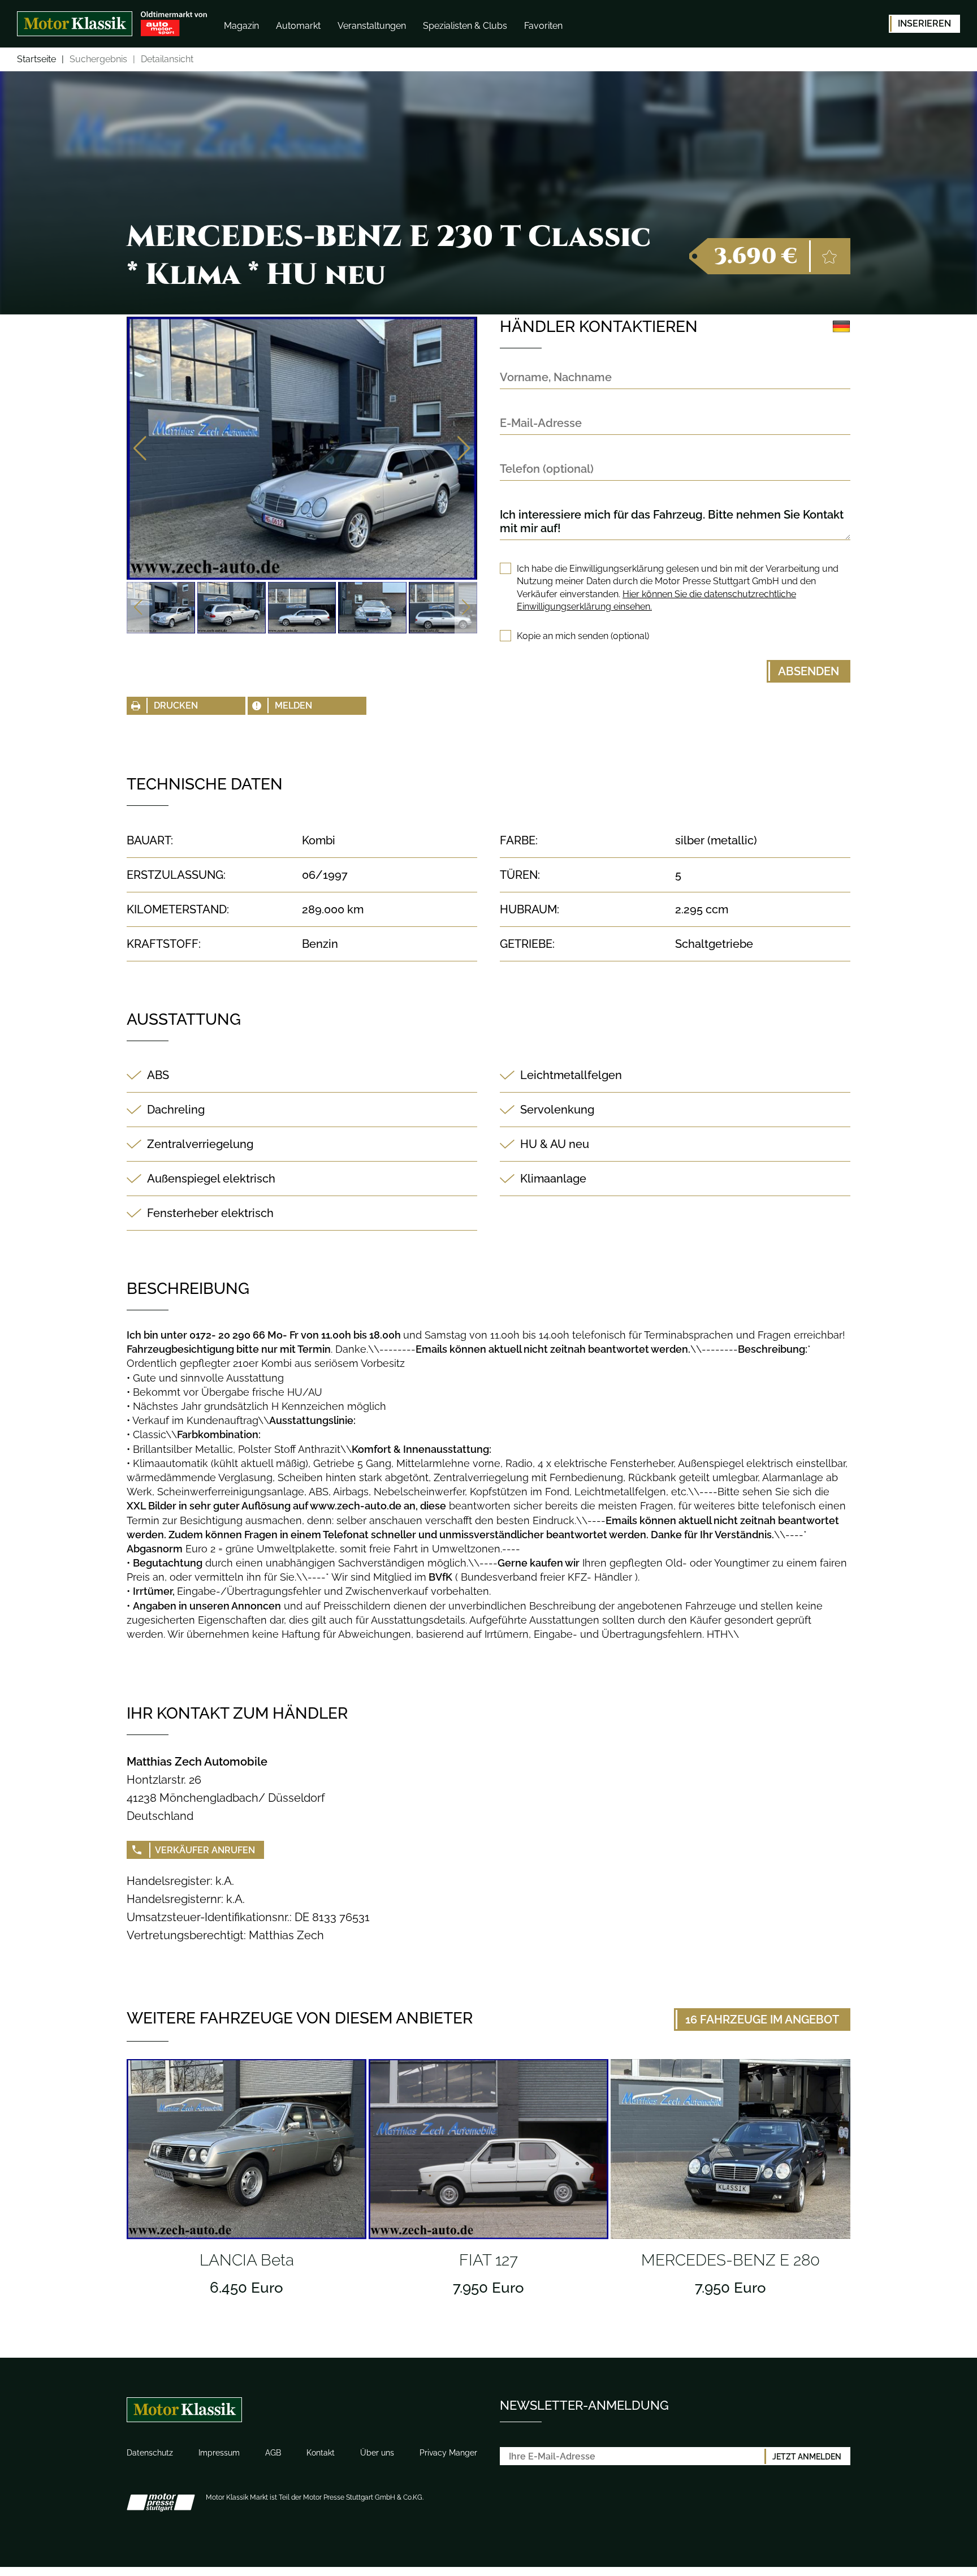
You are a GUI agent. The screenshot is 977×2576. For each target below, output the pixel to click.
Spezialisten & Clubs (465, 26)
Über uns (377, 2453)
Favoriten (543, 26)
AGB (273, 2453)
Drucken (176, 706)
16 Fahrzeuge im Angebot (762, 2020)
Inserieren (924, 23)
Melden (293, 706)
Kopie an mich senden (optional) (583, 636)
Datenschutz (150, 2453)
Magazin (241, 26)
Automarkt (298, 26)
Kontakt (321, 2453)
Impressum (219, 2453)
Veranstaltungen (372, 26)
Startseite (36, 60)
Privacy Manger (448, 2453)
